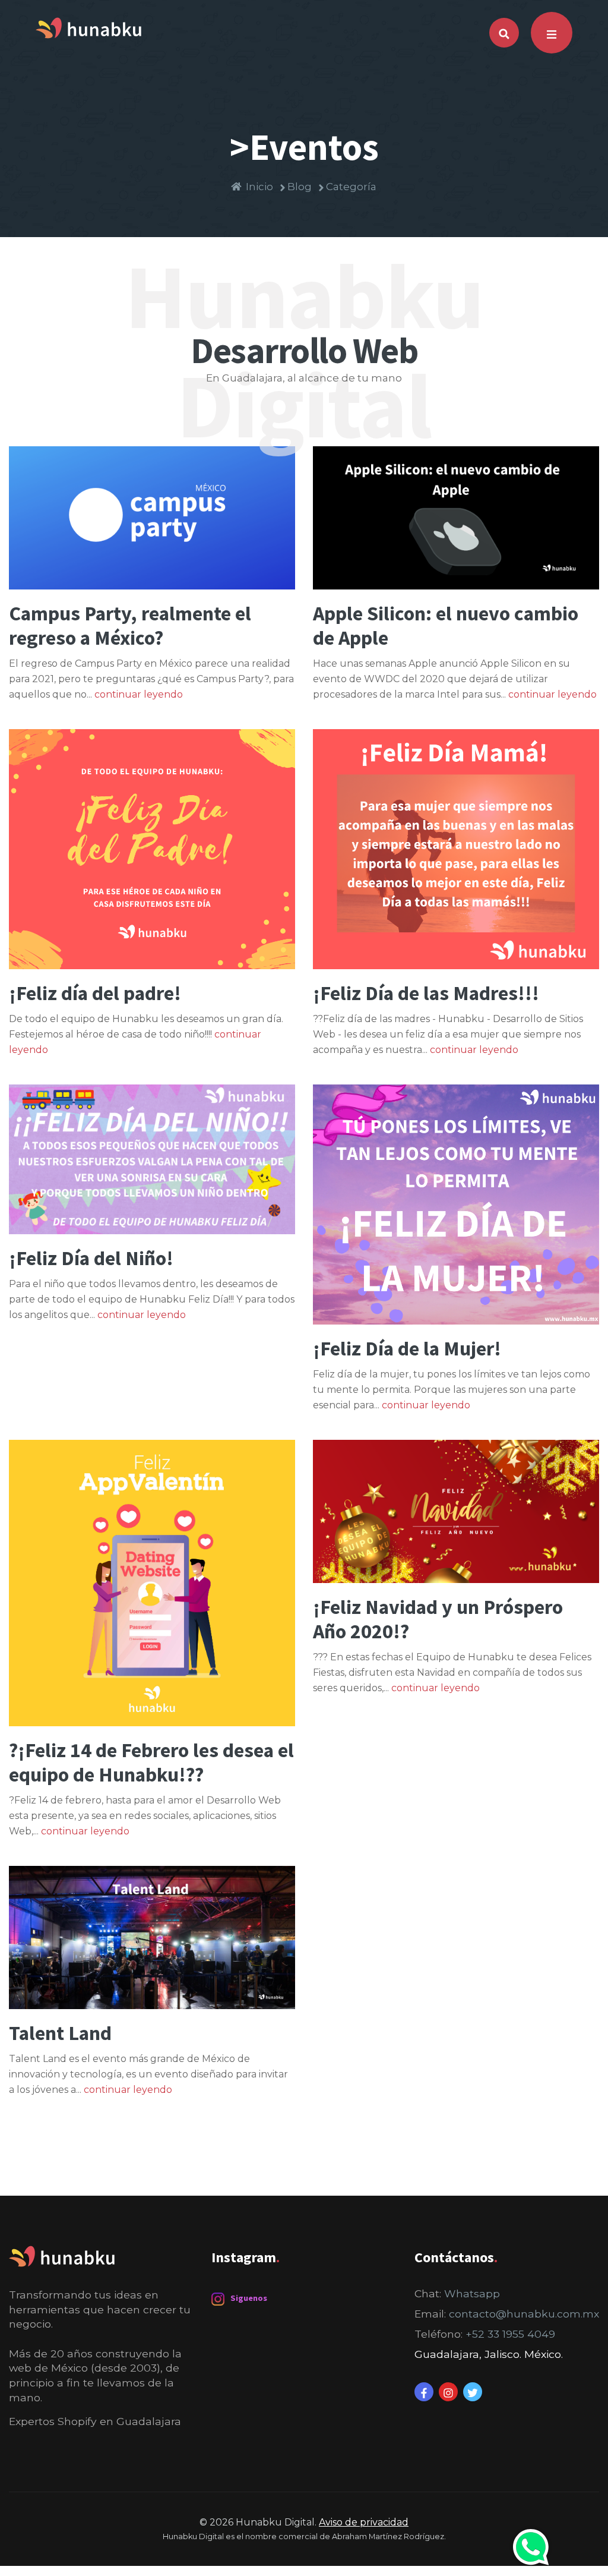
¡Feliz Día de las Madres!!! (426, 993)
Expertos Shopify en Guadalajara (95, 2421)
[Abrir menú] (552, 33)
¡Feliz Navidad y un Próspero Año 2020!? (438, 1619)
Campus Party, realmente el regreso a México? (130, 625)
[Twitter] (473, 2392)
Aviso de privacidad (364, 2522)
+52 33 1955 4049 (510, 2334)
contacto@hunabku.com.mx (524, 2314)
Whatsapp (472, 2293)
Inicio (259, 187)
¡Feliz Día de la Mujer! (407, 1348)
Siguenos (249, 2298)
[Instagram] (448, 2392)
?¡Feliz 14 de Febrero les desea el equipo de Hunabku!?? (151, 1762)
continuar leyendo (139, 694)
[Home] (88, 26)
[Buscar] (504, 33)
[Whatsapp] (531, 2547)
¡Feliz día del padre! (95, 993)
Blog (300, 187)
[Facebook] (424, 2392)
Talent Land (60, 2033)
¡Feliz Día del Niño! (91, 1258)
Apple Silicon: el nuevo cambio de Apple (446, 625)
